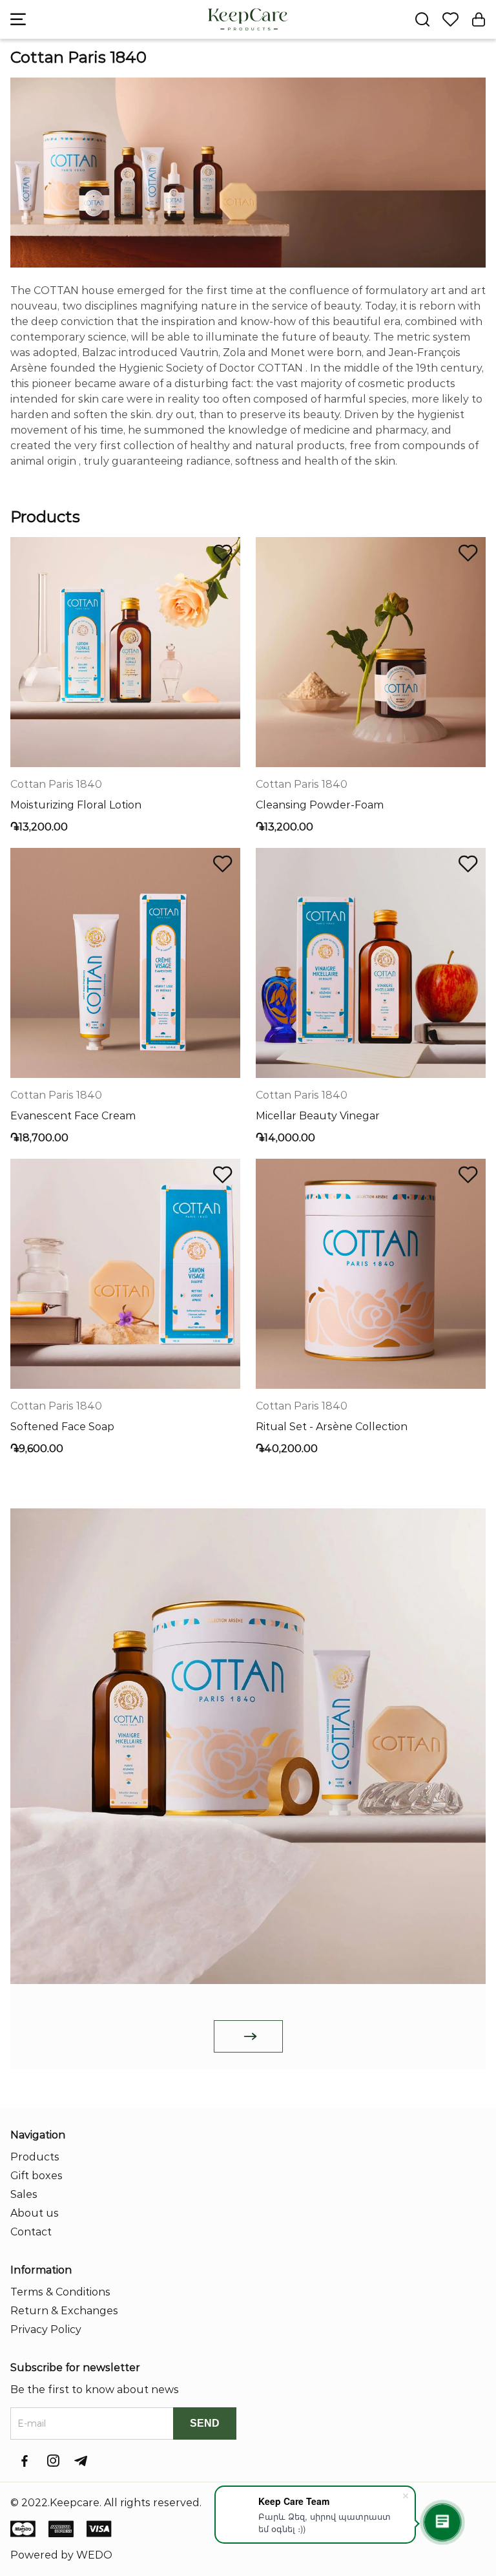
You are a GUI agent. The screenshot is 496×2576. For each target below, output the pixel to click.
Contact (31, 2232)
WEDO (94, 2555)
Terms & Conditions (60, 2292)
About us (35, 2213)
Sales (24, 2194)
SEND (205, 2423)
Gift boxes (36, 2176)
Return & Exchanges (64, 2311)
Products (35, 2157)
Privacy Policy (46, 2329)
